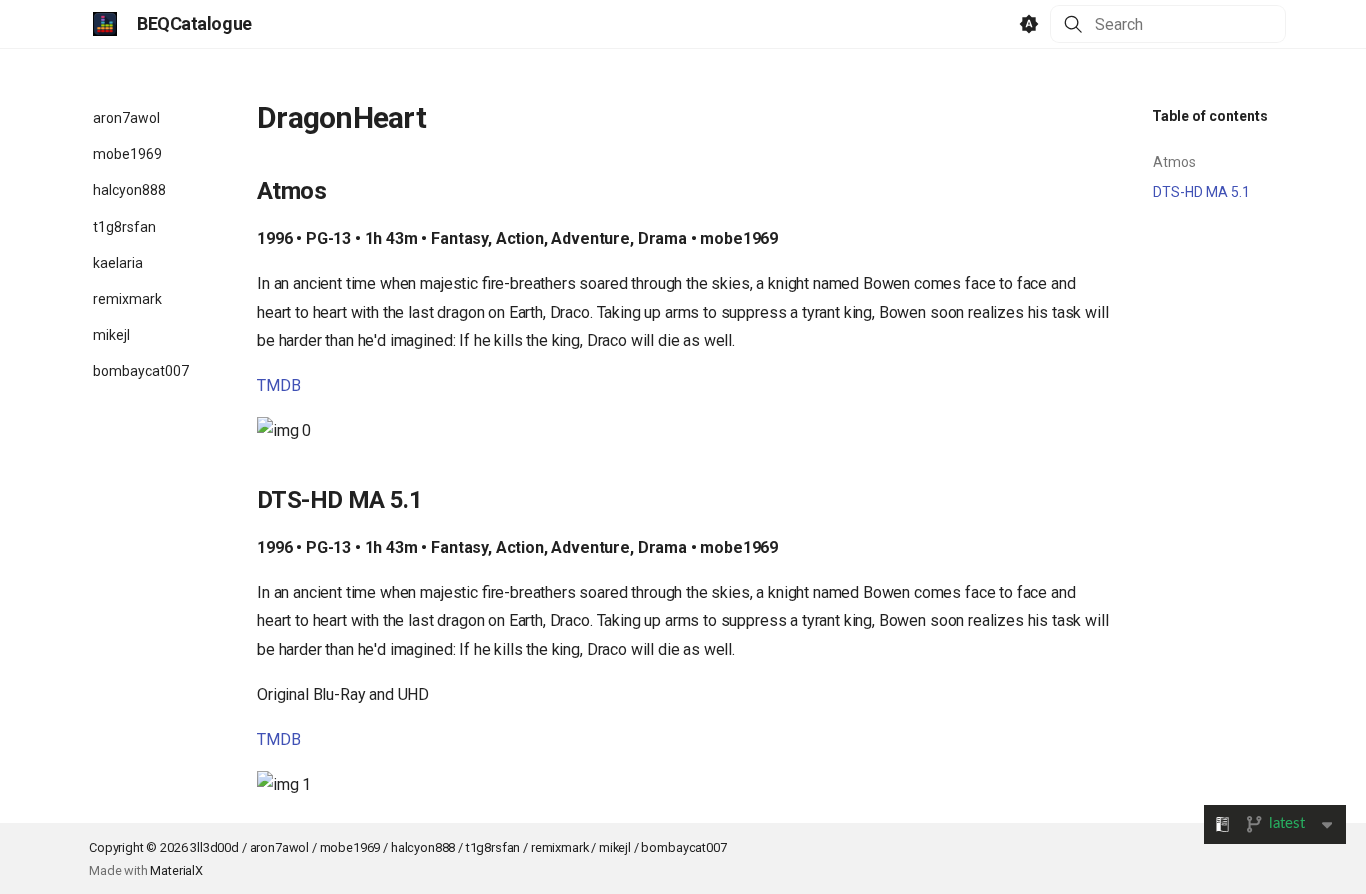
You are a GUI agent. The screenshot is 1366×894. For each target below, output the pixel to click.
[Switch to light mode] (1029, 24)
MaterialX (176, 870)
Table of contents (1210, 116)
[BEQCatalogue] (105, 24)
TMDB (278, 385)
